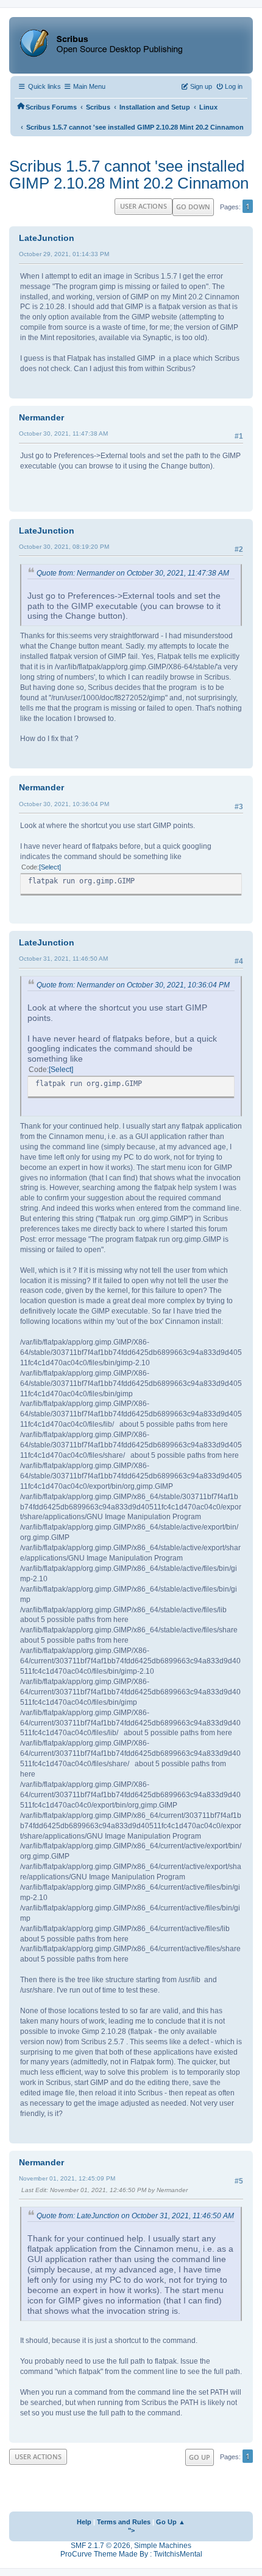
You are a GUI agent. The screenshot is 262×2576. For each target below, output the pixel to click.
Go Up (200, 2457)
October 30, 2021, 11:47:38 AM (63, 433)
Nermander (41, 417)
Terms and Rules (124, 2522)
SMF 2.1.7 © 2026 (101, 2546)
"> (131, 2530)
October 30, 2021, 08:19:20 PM (64, 547)
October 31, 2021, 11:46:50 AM (63, 959)
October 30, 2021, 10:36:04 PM (64, 804)
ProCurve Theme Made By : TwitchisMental (131, 2554)
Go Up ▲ (171, 2522)
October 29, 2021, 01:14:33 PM (64, 254)
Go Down (193, 207)
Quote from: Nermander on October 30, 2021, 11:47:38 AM (133, 573)
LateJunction (47, 238)
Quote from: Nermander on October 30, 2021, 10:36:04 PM (133, 985)
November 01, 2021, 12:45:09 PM (67, 2178)
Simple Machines (163, 2546)
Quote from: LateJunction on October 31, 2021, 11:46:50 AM (135, 2216)
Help (84, 2522)
